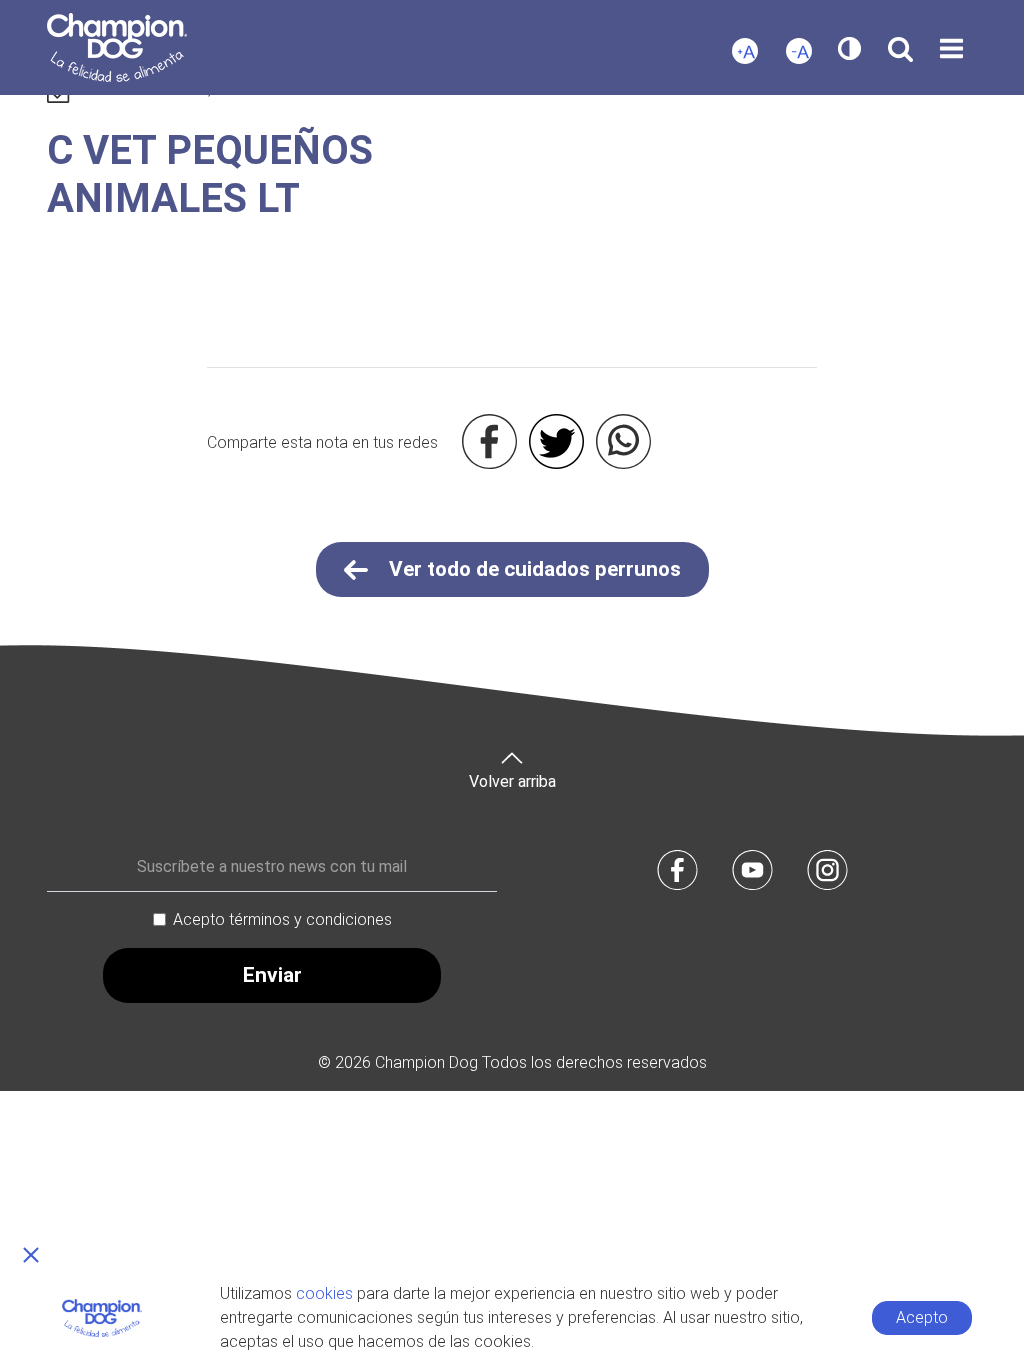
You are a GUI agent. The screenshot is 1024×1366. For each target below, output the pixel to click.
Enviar (272, 975)
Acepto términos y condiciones (282, 919)
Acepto (922, 1317)
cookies (324, 1293)
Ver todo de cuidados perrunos (532, 569)
